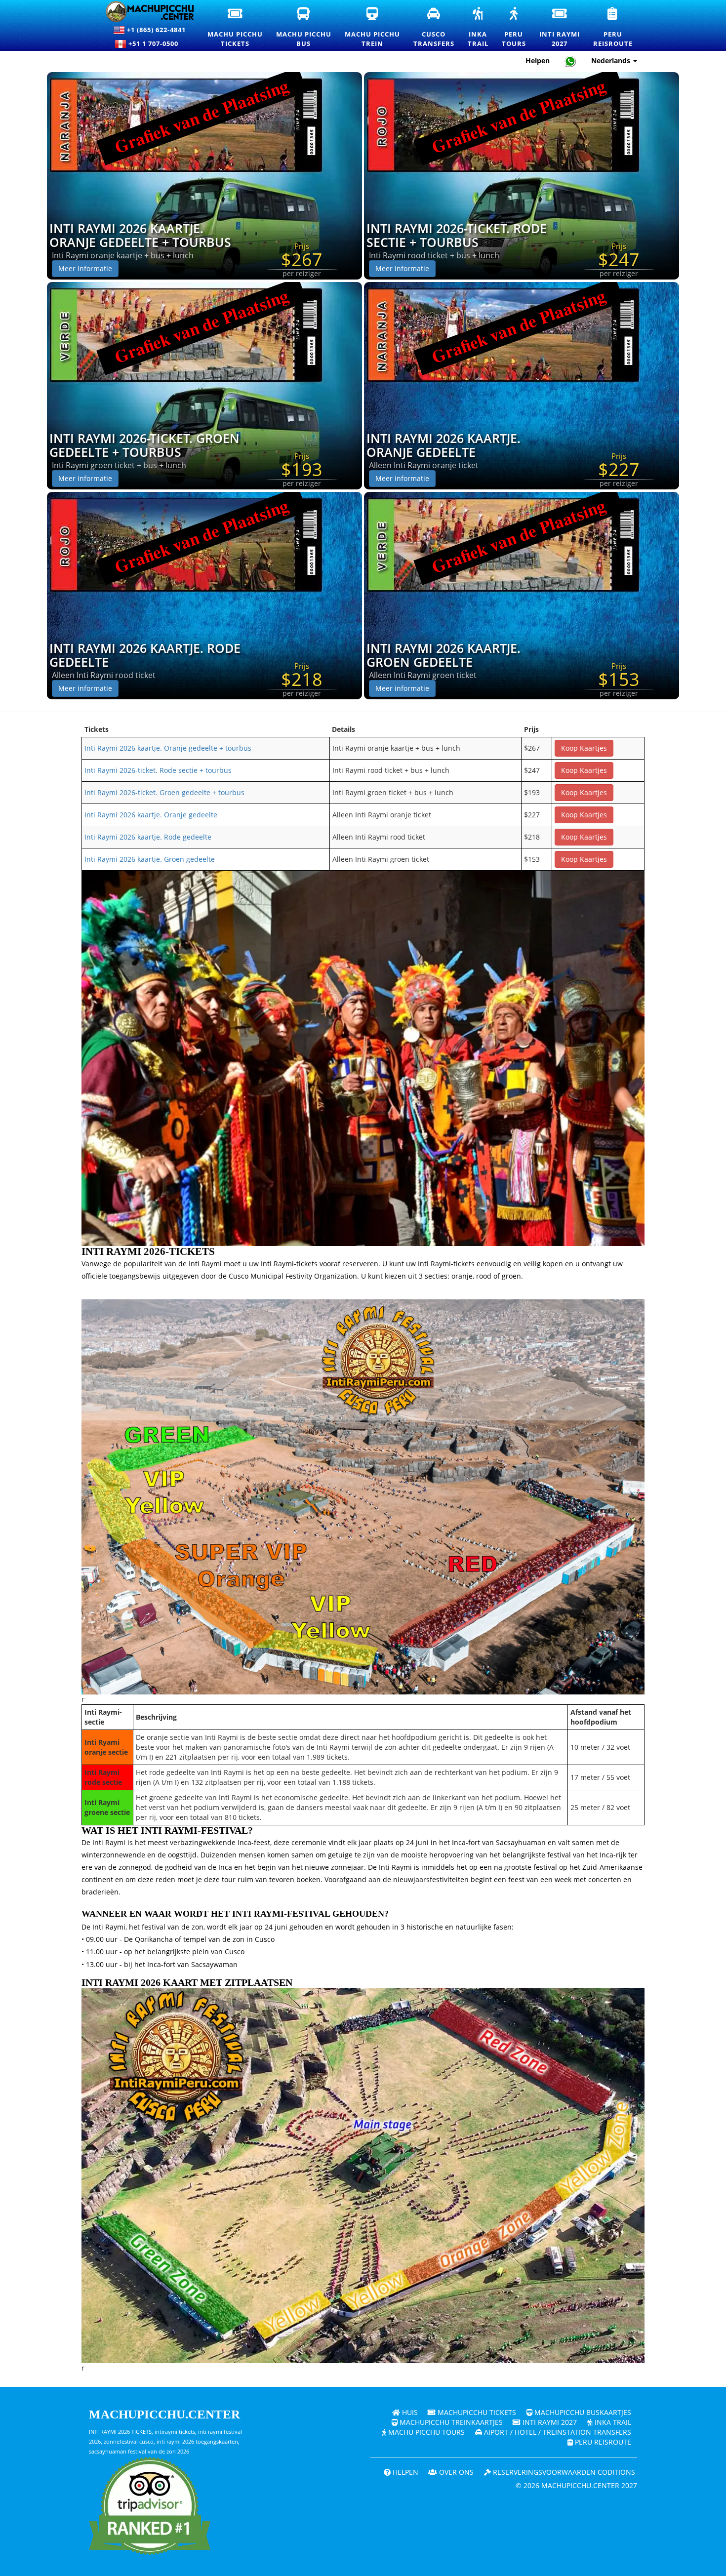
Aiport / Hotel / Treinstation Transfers (557, 2432)
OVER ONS (455, 2472)
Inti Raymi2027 (560, 28)
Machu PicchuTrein (373, 28)
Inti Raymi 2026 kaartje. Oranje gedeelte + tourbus (140, 235)
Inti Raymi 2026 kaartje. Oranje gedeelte (444, 445)
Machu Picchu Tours (425, 2432)
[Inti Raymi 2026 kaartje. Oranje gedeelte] (522, 385)
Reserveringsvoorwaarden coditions (563, 2472)
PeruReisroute (613, 28)
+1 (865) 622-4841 (155, 30)
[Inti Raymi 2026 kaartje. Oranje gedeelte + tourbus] (204, 175)
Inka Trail (612, 2422)
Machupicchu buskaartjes (582, 2412)
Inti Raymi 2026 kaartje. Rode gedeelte (145, 655)
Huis (409, 2412)
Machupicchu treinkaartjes (450, 2422)
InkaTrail (479, 28)
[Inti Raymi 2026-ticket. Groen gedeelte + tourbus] (204, 385)
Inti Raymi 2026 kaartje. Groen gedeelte (444, 655)
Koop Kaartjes (584, 748)
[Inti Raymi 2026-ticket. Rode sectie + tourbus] (522, 175)
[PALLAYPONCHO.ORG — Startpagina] (144, 12)
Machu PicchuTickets (236, 28)
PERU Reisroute (602, 2442)
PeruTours (514, 28)
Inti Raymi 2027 (549, 2422)
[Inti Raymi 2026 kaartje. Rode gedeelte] (204, 595)
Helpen (538, 60)
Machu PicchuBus (304, 28)
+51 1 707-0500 (155, 43)
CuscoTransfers (434, 27)
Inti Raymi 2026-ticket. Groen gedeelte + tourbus (144, 445)
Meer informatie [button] (85, 268)
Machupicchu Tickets (476, 2412)
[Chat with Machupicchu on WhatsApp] (570, 61)
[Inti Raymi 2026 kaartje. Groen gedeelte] (522, 595)
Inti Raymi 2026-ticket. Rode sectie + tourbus (457, 235)
